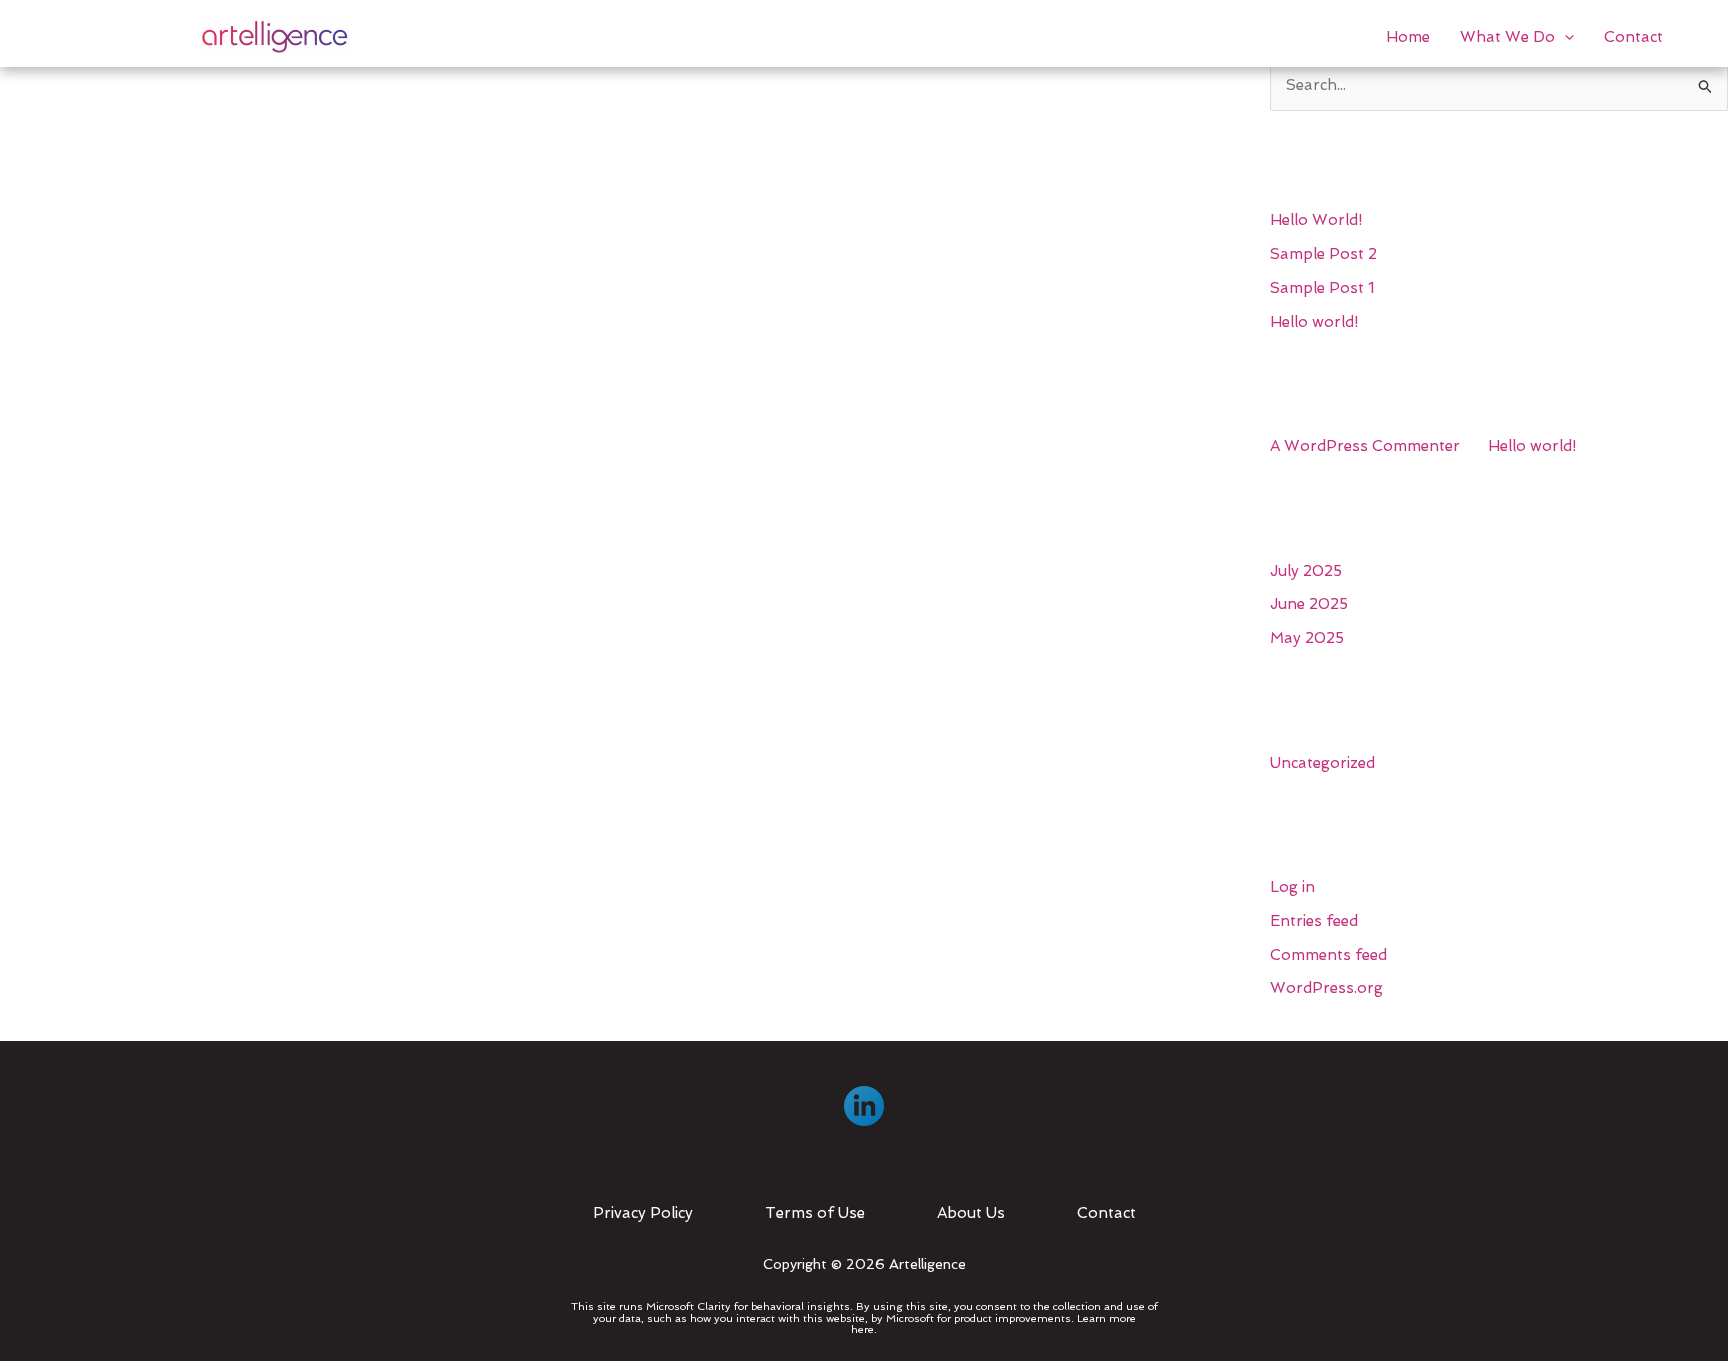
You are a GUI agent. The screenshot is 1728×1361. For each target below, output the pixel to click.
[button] (1564, 37)
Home (1408, 37)
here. (864, 1329)
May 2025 (1307, 638)
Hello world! (1314, 322)
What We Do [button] (1507, 37)
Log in (1292, 887)
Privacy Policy (643, 1213)
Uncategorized (1322, 763)
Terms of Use (815, 1213)
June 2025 (1309, 604)
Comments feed (1328, 955)
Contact (1633, 37)
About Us (971, 1213)
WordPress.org (1326, 988)
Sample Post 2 (1323, 254)
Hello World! (1316, 220)
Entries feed (1314, 921)
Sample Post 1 (1322, 288)
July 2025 (1306, 571)
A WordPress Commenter (1365, 446)
